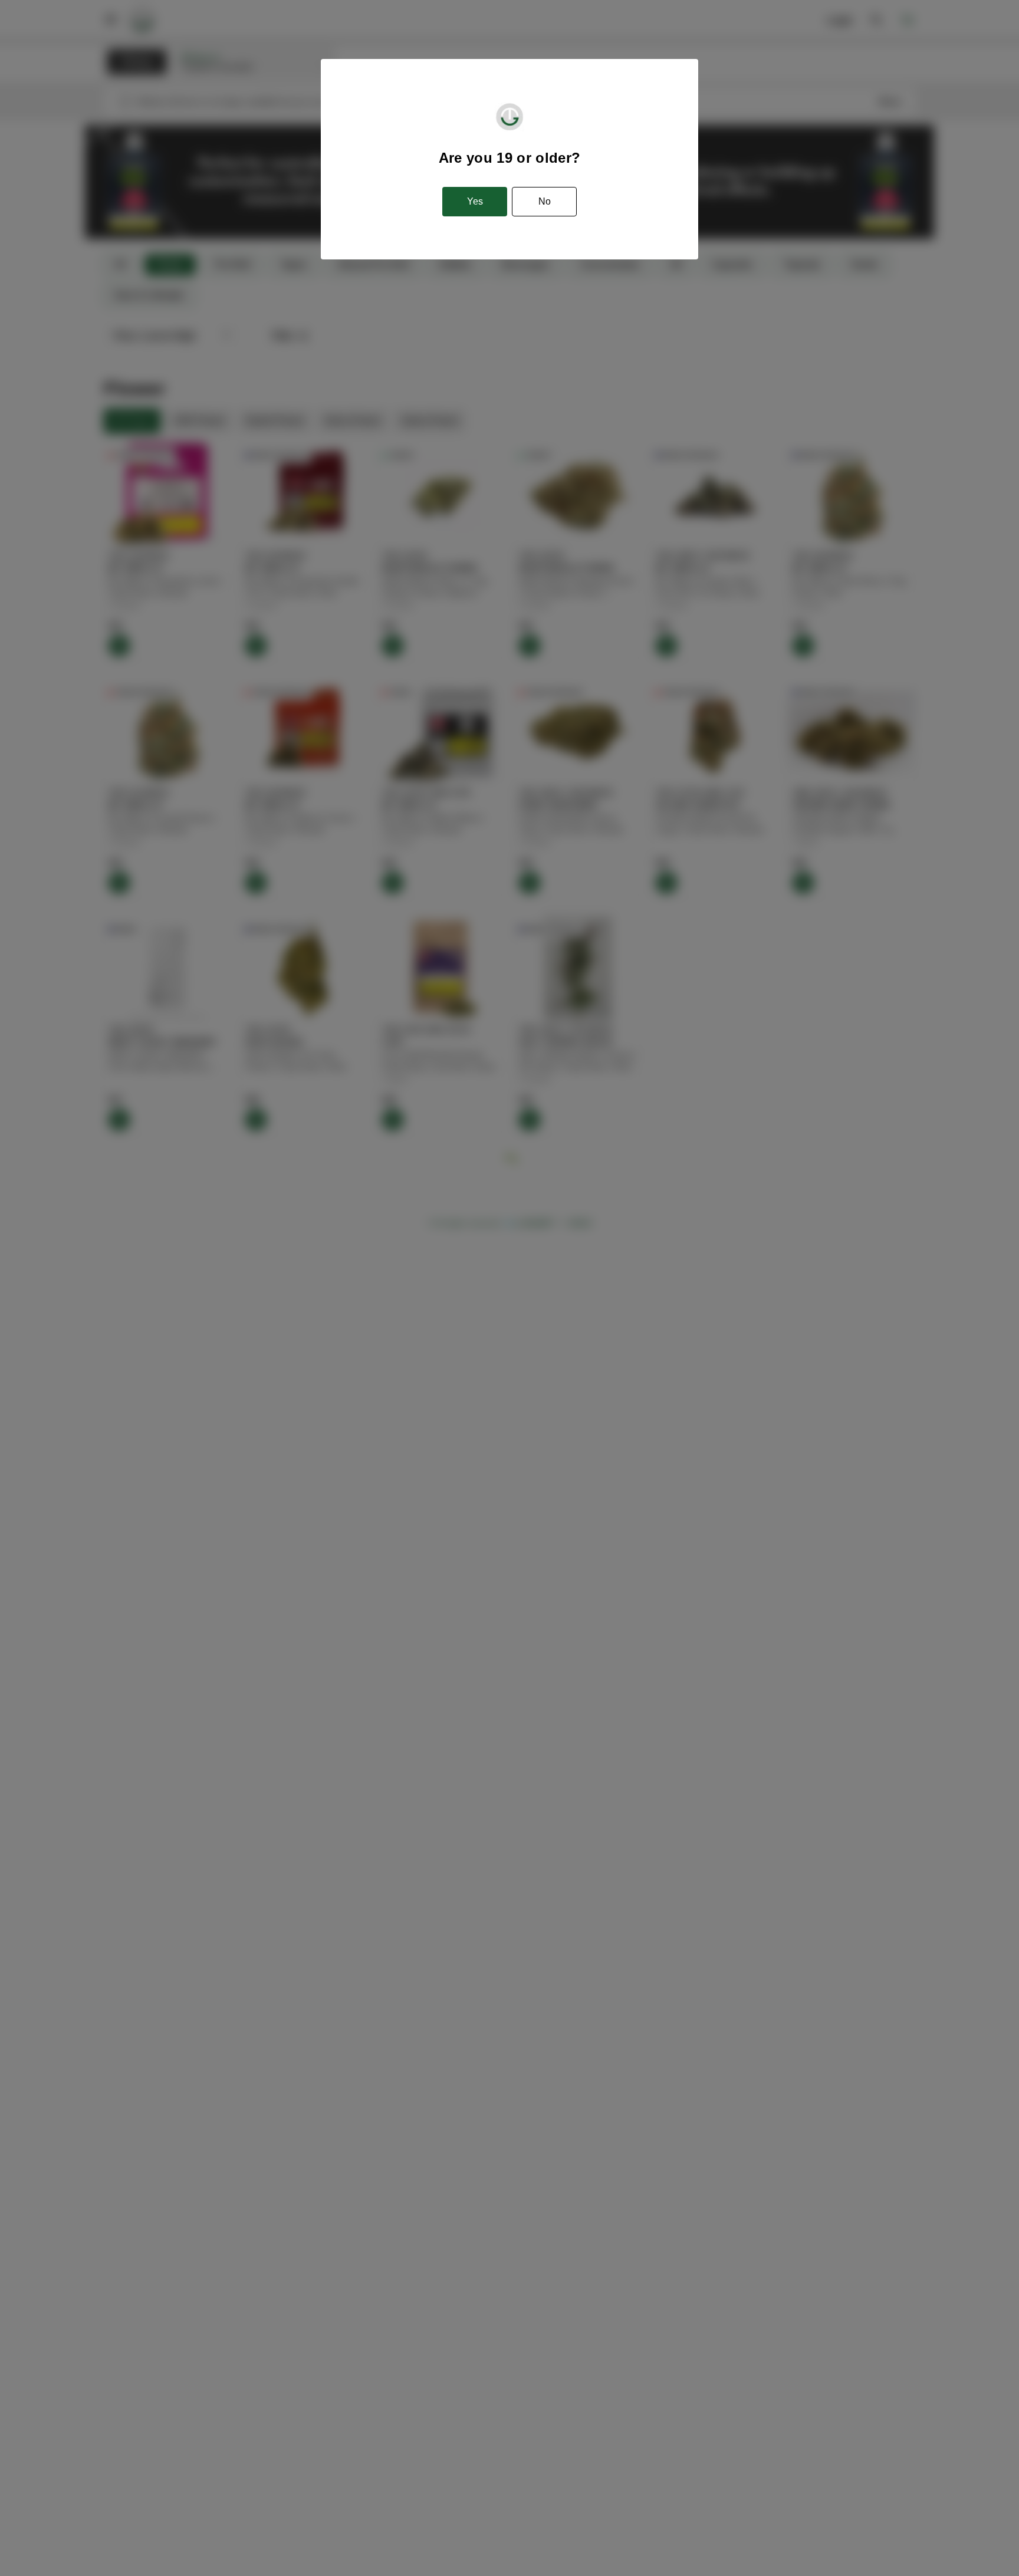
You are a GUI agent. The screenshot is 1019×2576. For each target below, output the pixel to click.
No (545, 201)
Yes (475, 201)
